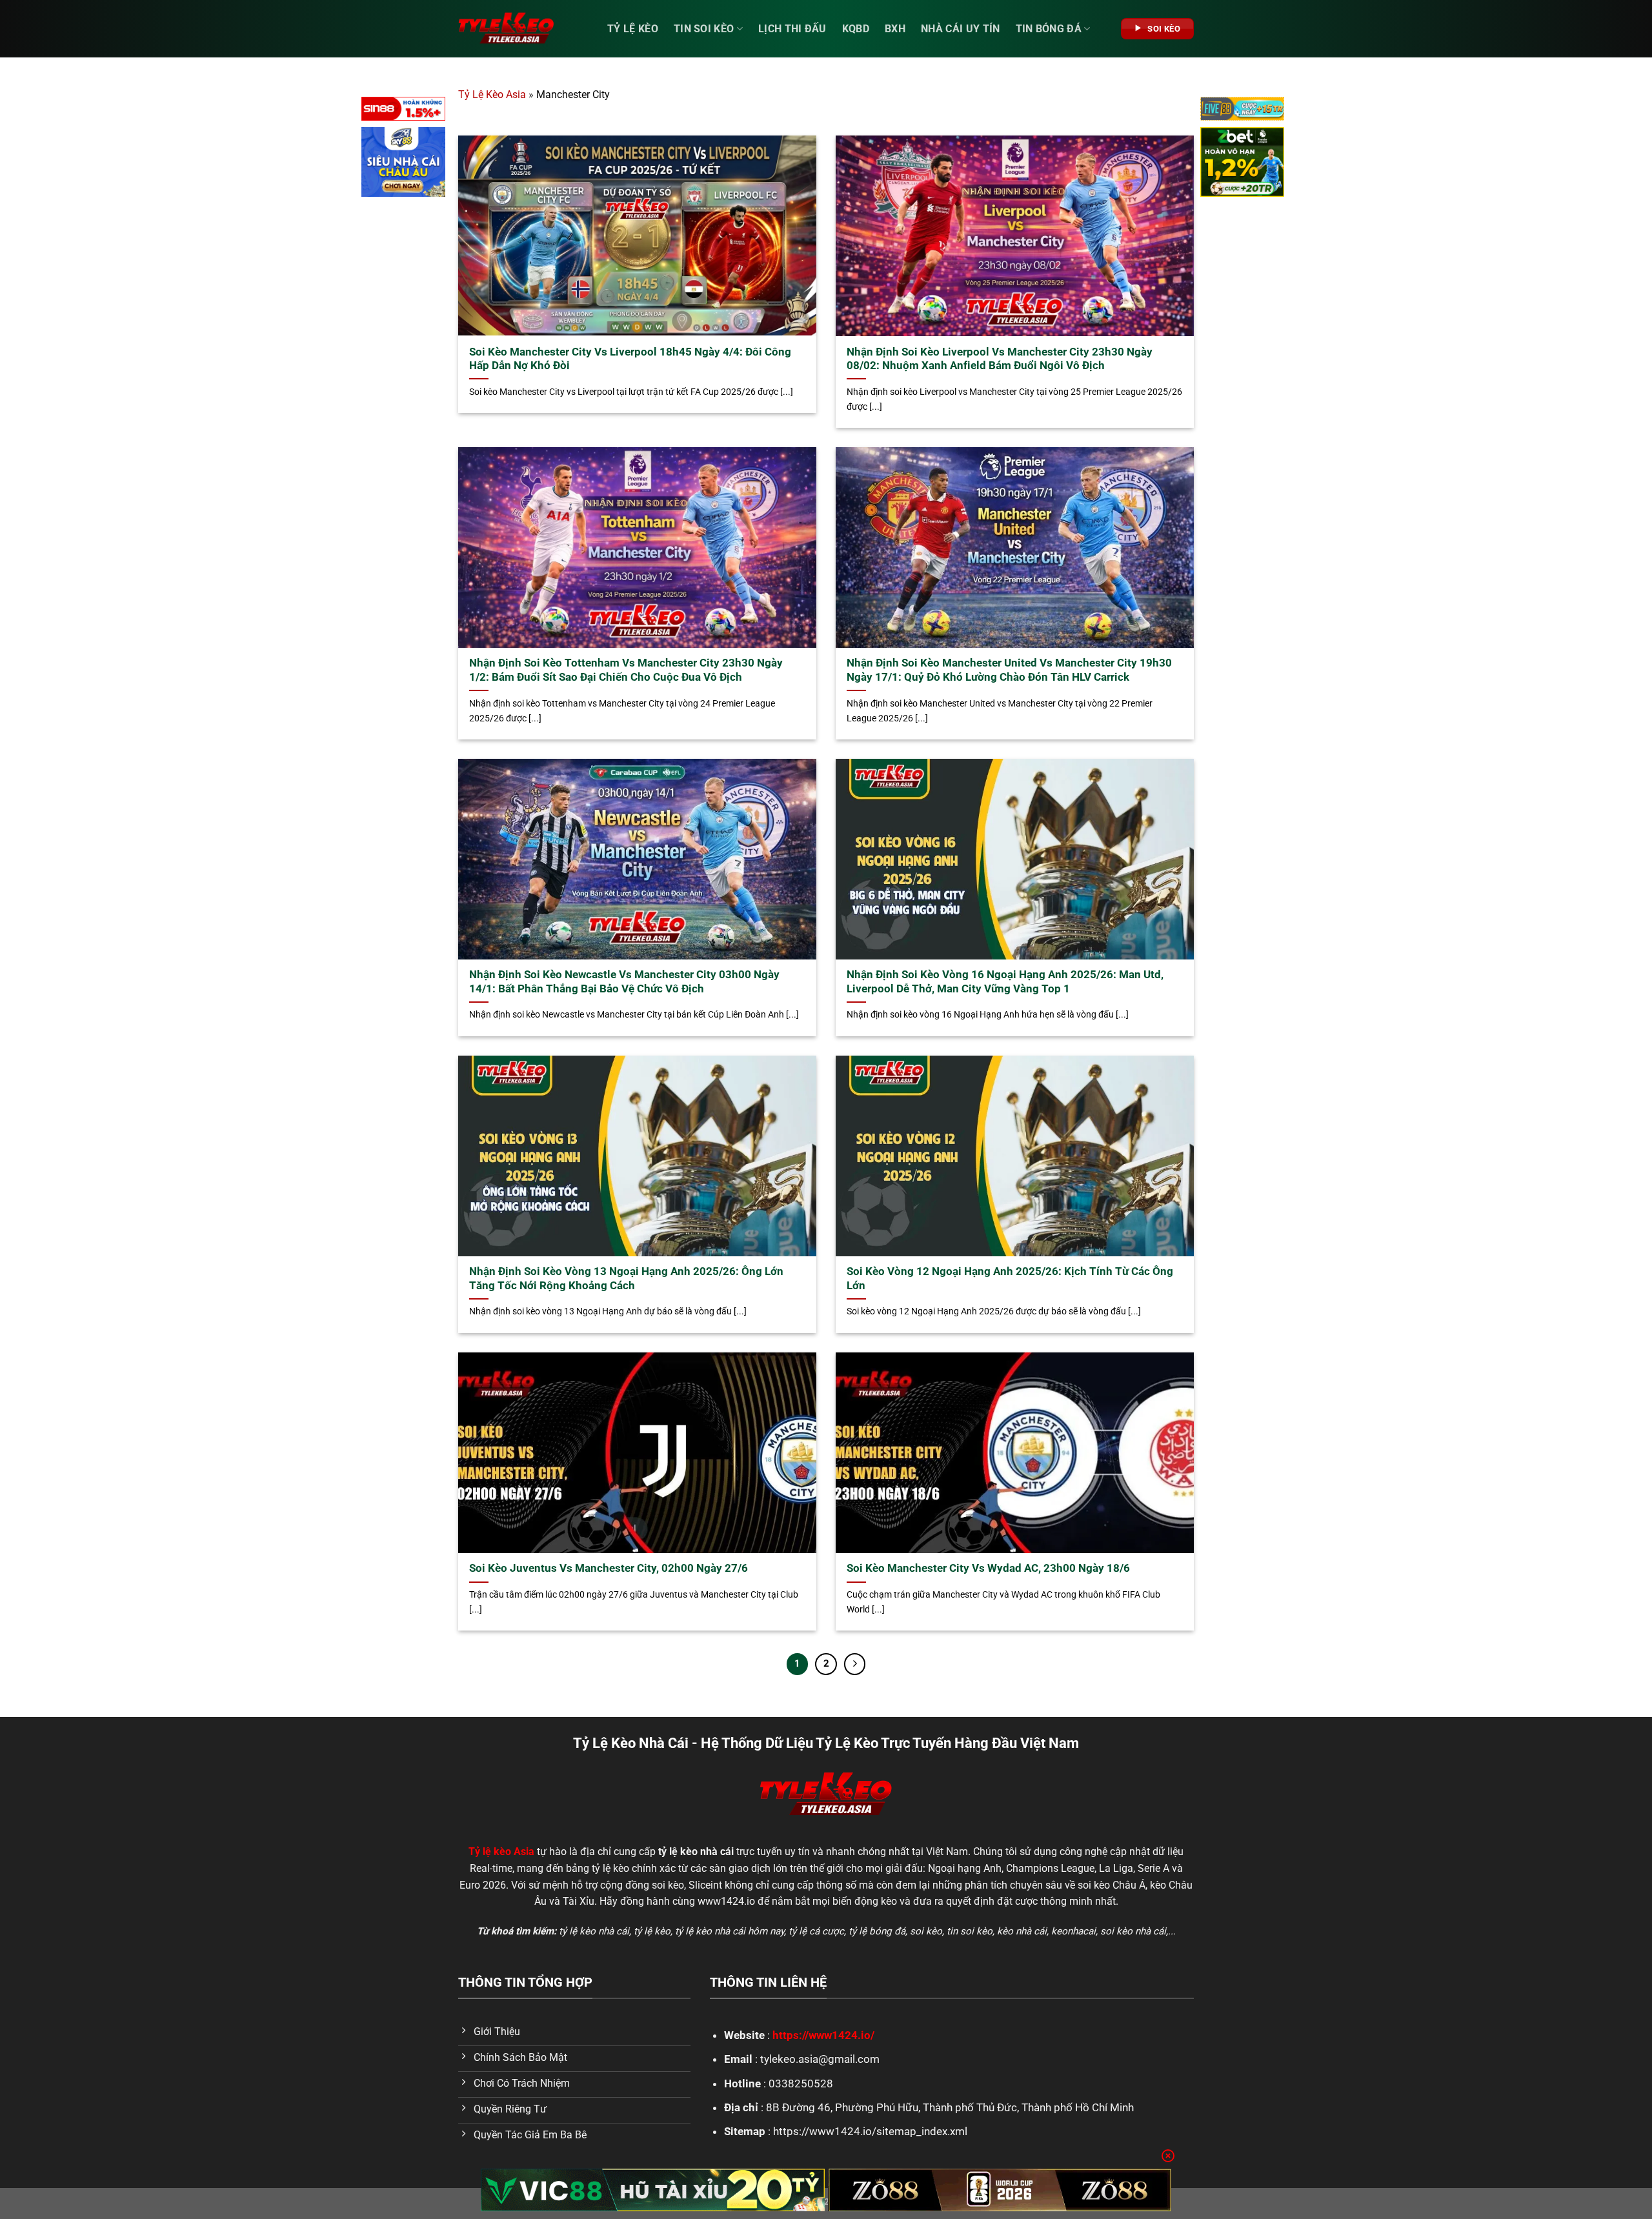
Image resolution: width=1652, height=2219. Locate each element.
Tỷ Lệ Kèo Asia (492, 95)
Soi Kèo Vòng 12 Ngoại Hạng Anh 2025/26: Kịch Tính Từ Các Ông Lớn (1010, 1279)
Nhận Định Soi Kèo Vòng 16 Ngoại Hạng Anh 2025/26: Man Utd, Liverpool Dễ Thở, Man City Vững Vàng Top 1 (1005, 982)
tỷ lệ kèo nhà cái (594, 1931)
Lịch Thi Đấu (792, 29)
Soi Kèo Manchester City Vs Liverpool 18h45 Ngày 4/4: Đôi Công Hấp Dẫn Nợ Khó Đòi (630, 359)
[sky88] (403, 164)
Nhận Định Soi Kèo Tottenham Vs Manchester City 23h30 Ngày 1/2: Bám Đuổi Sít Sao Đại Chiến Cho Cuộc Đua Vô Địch (626, 670)
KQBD (856, 29)
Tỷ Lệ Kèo (633, 29)
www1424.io (726, 1901)
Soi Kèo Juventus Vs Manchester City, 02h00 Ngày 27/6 (609, 1568)
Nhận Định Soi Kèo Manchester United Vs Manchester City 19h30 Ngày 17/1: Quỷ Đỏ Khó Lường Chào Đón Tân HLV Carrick (1009, 670)
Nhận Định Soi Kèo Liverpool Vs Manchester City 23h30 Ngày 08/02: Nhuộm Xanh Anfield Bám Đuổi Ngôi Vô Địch (1000, 359)
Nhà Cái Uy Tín (960, 29)
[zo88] (1000, 2190)
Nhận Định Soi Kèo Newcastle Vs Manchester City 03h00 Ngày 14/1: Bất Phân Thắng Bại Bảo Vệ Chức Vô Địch (624, 982)
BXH (895, 29)
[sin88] (403, 111)
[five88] (1242, 111)
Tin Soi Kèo (704, 29)
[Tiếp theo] (855, 1664)
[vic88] (653, 2190)
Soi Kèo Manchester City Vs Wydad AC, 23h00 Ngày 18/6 (988, 1568)
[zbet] (1242, 164)
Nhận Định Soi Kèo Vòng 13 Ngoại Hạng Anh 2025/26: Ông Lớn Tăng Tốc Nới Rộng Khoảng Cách (626, 1279)
